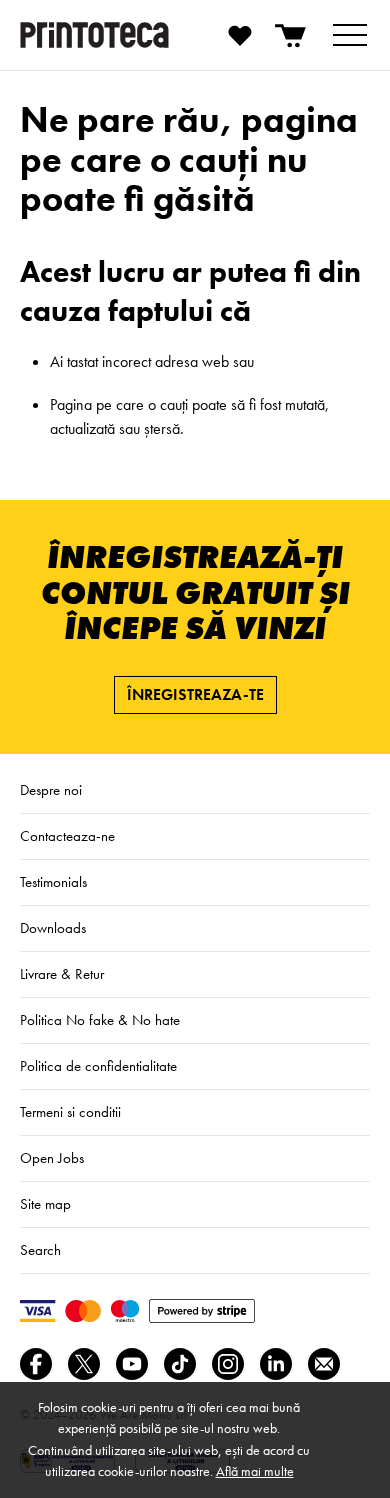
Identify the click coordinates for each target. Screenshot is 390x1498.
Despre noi (51, 790)
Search (40, 1250)
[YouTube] (132, 1364)
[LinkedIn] (276, 1364)
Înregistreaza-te (195, 694)
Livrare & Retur (62, 974)
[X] (84, 1364)
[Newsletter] (324, 1364)
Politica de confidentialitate (98, 1066)
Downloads (53, 928)
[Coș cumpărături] (292, 35)
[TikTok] (180, 1364)
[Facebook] (36, 1364)
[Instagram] (228, 1364)
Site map (45, 1204)
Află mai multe (255, 1471)
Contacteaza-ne (67, 836)
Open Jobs (52, 1158)
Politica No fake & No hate (100, 1020)
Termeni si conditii (70, 1112)
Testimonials (53, 882)
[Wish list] (240, 35)
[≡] (350, 35)
